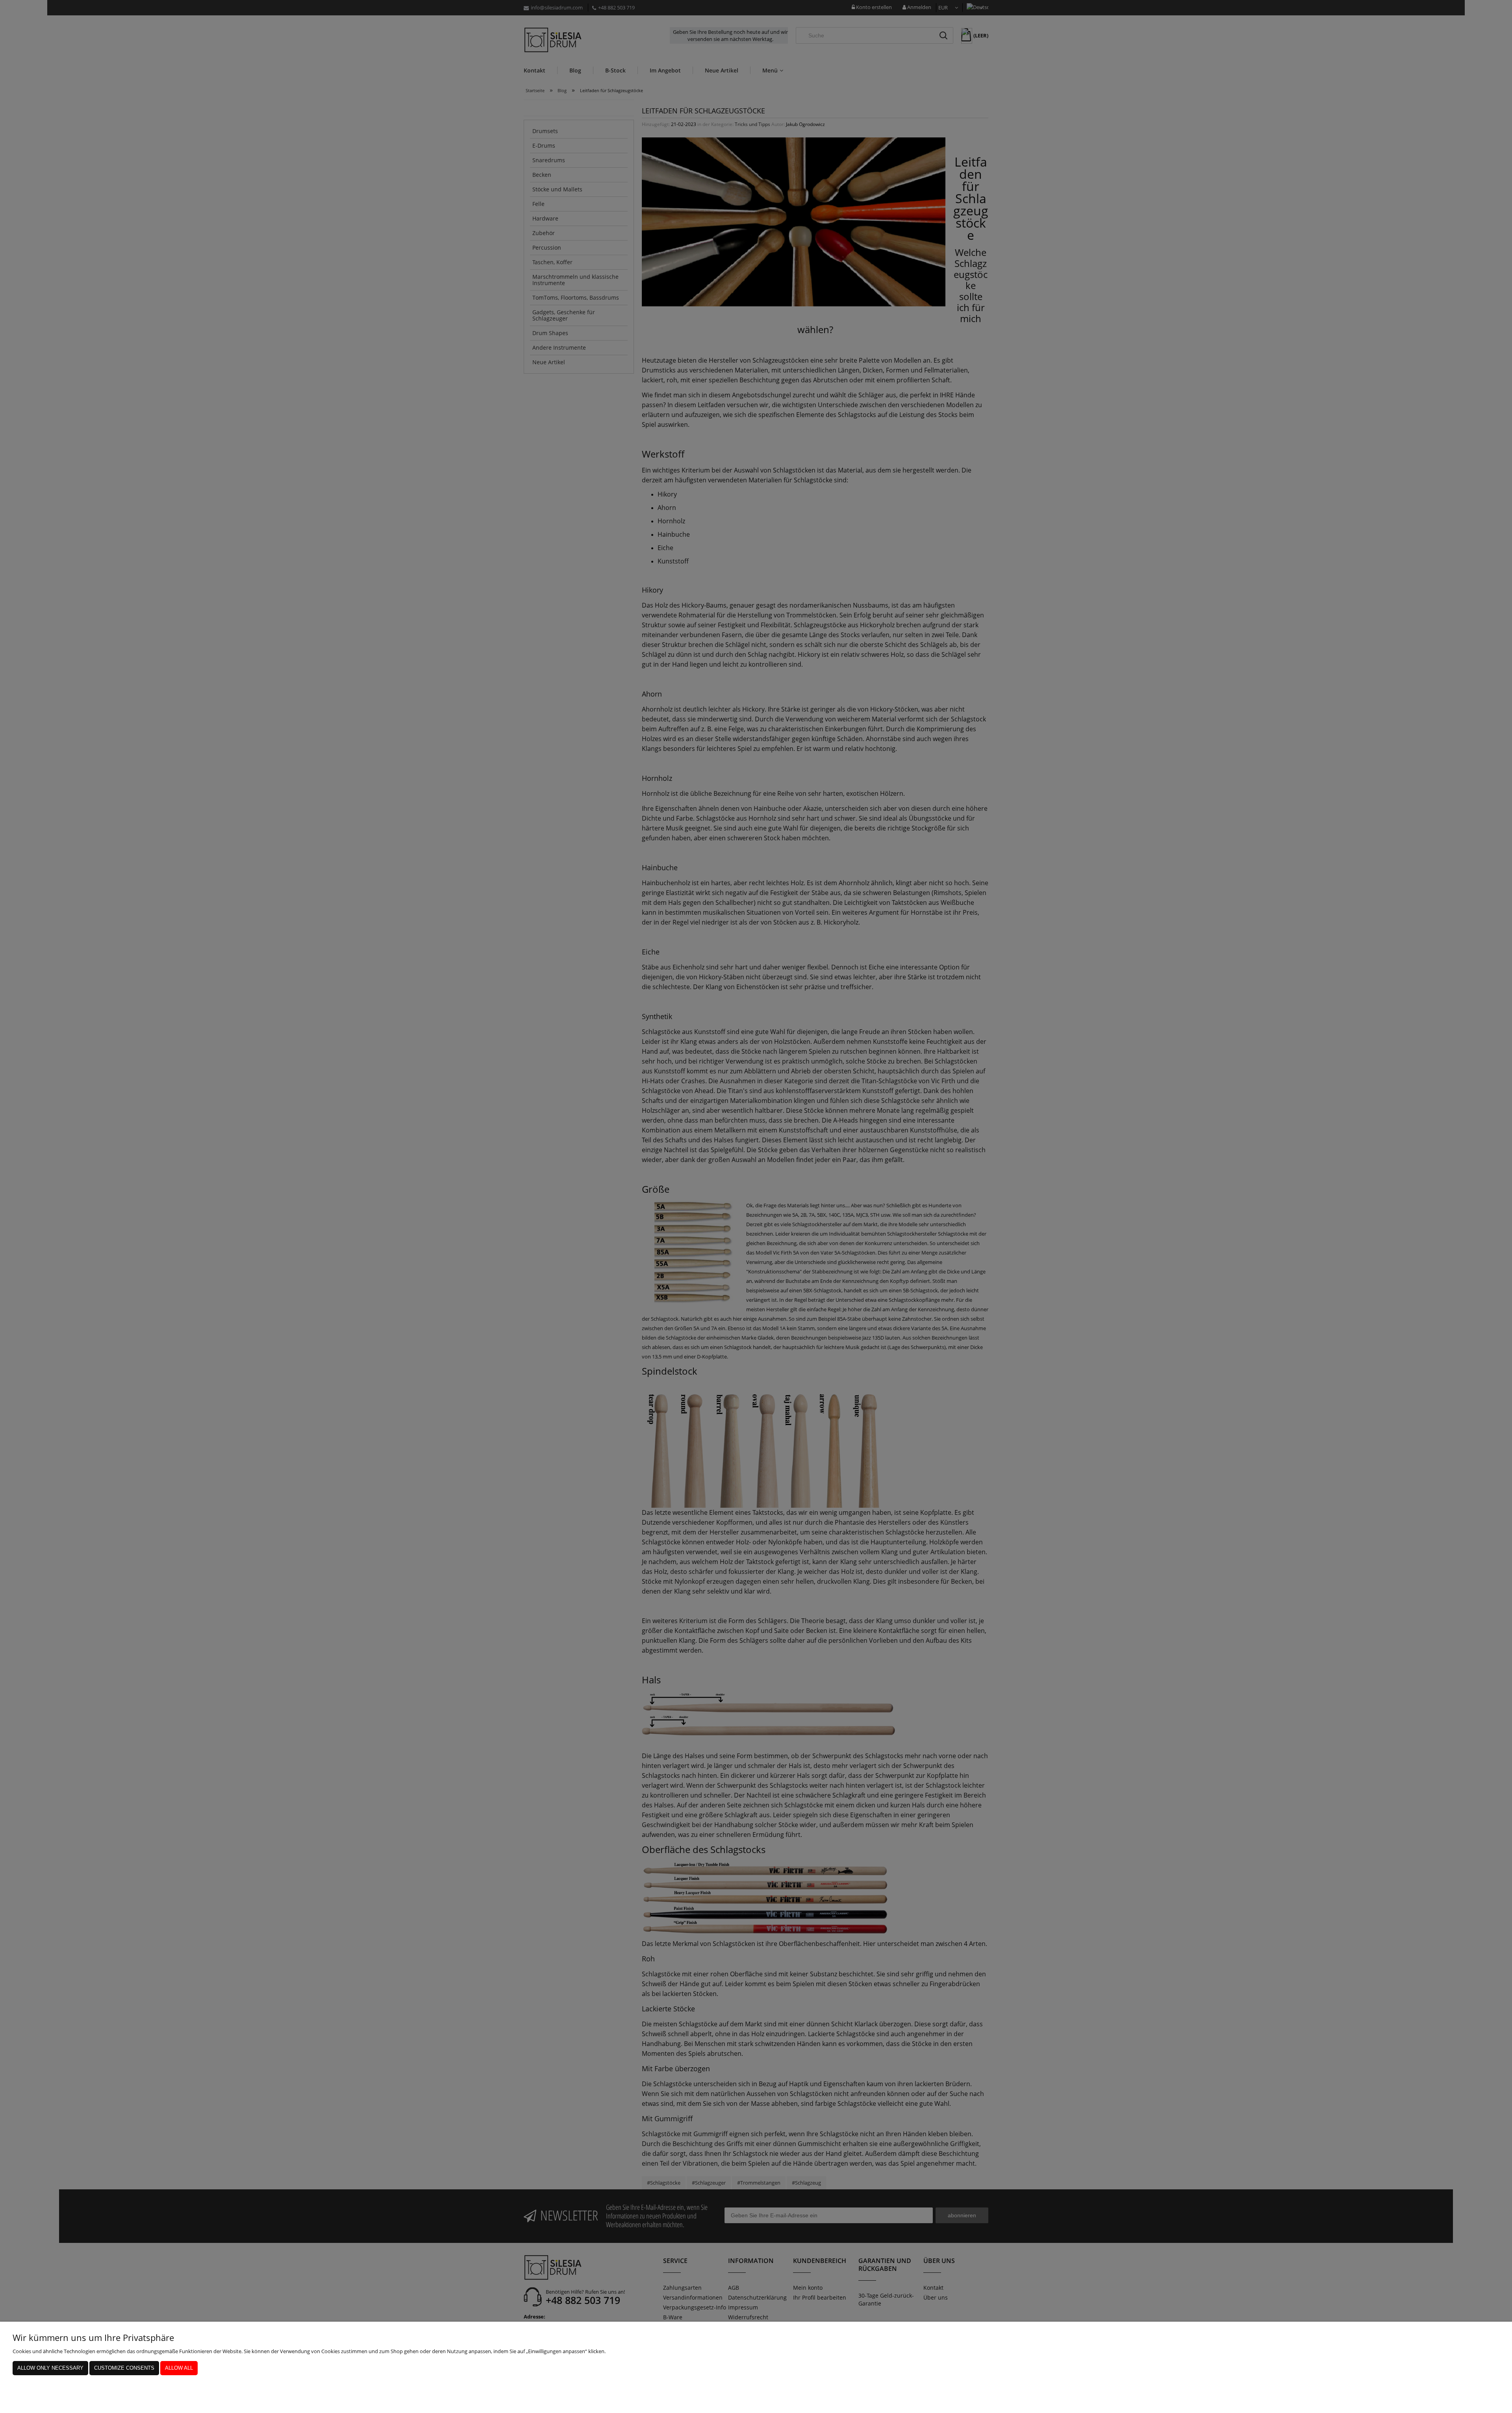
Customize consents (124, 2368)
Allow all (179, 2368)
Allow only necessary (50, 2368)
